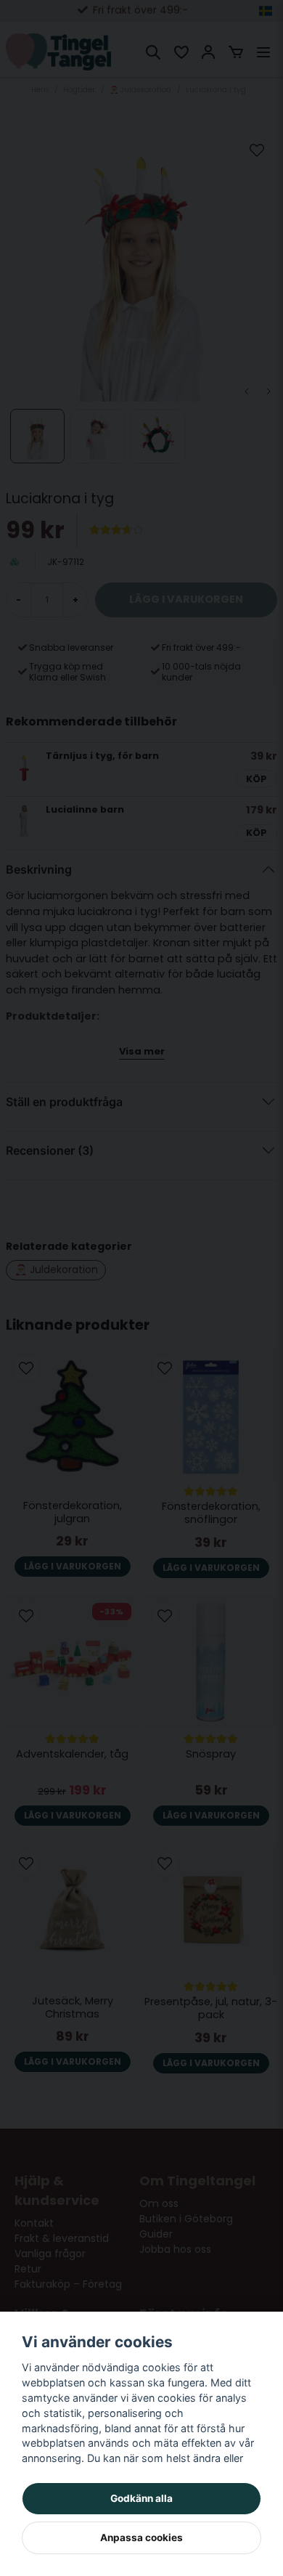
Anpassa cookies (141, 2538)
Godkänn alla (141, 2498)
